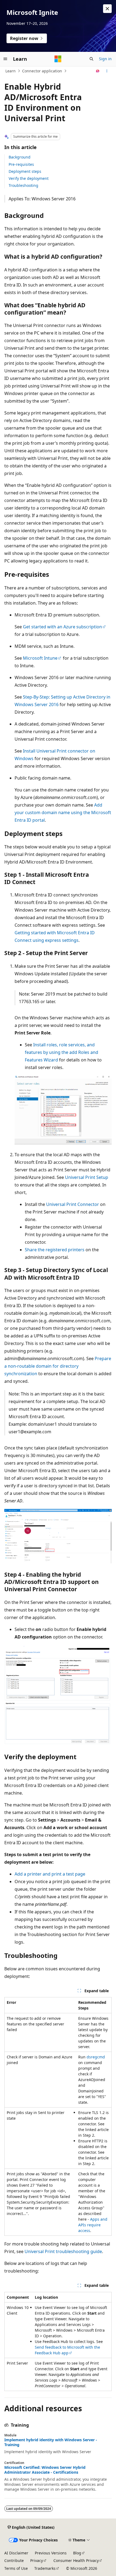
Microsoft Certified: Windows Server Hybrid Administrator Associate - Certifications (45, 2470)
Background (20, 157)
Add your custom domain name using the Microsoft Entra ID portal (63, 812)
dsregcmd (96, 2057)
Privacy (37, 2560)
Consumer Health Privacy (76, 2560)
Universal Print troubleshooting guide (63, 2251)
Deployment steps (25, 171)
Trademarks (45, 2568)
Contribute (14, 2560)
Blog (77, 2553)
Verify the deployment (29, 178)
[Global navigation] (5, 59)
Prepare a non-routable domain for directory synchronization (58, 1366)
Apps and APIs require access (93, 2225)
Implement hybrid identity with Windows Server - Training (51, 2442)
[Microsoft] (58, 59)
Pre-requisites (21, 164)
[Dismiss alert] (107, 9)
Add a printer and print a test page (50, 1874)
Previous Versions (51, 2553)
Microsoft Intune (40, 658)
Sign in (105, 59)
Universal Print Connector (73, 1204)
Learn (11, 71)
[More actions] (107, 71)
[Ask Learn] (98, 71)
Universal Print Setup (87, 1177)
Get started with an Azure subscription (62, 627)
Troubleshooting (23, 185)
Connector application (42, 71)
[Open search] (91, 59)
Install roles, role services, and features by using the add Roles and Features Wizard (62, 1052)
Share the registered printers (55, 1250)
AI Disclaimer (16, 2553)
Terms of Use (16, 2568)
